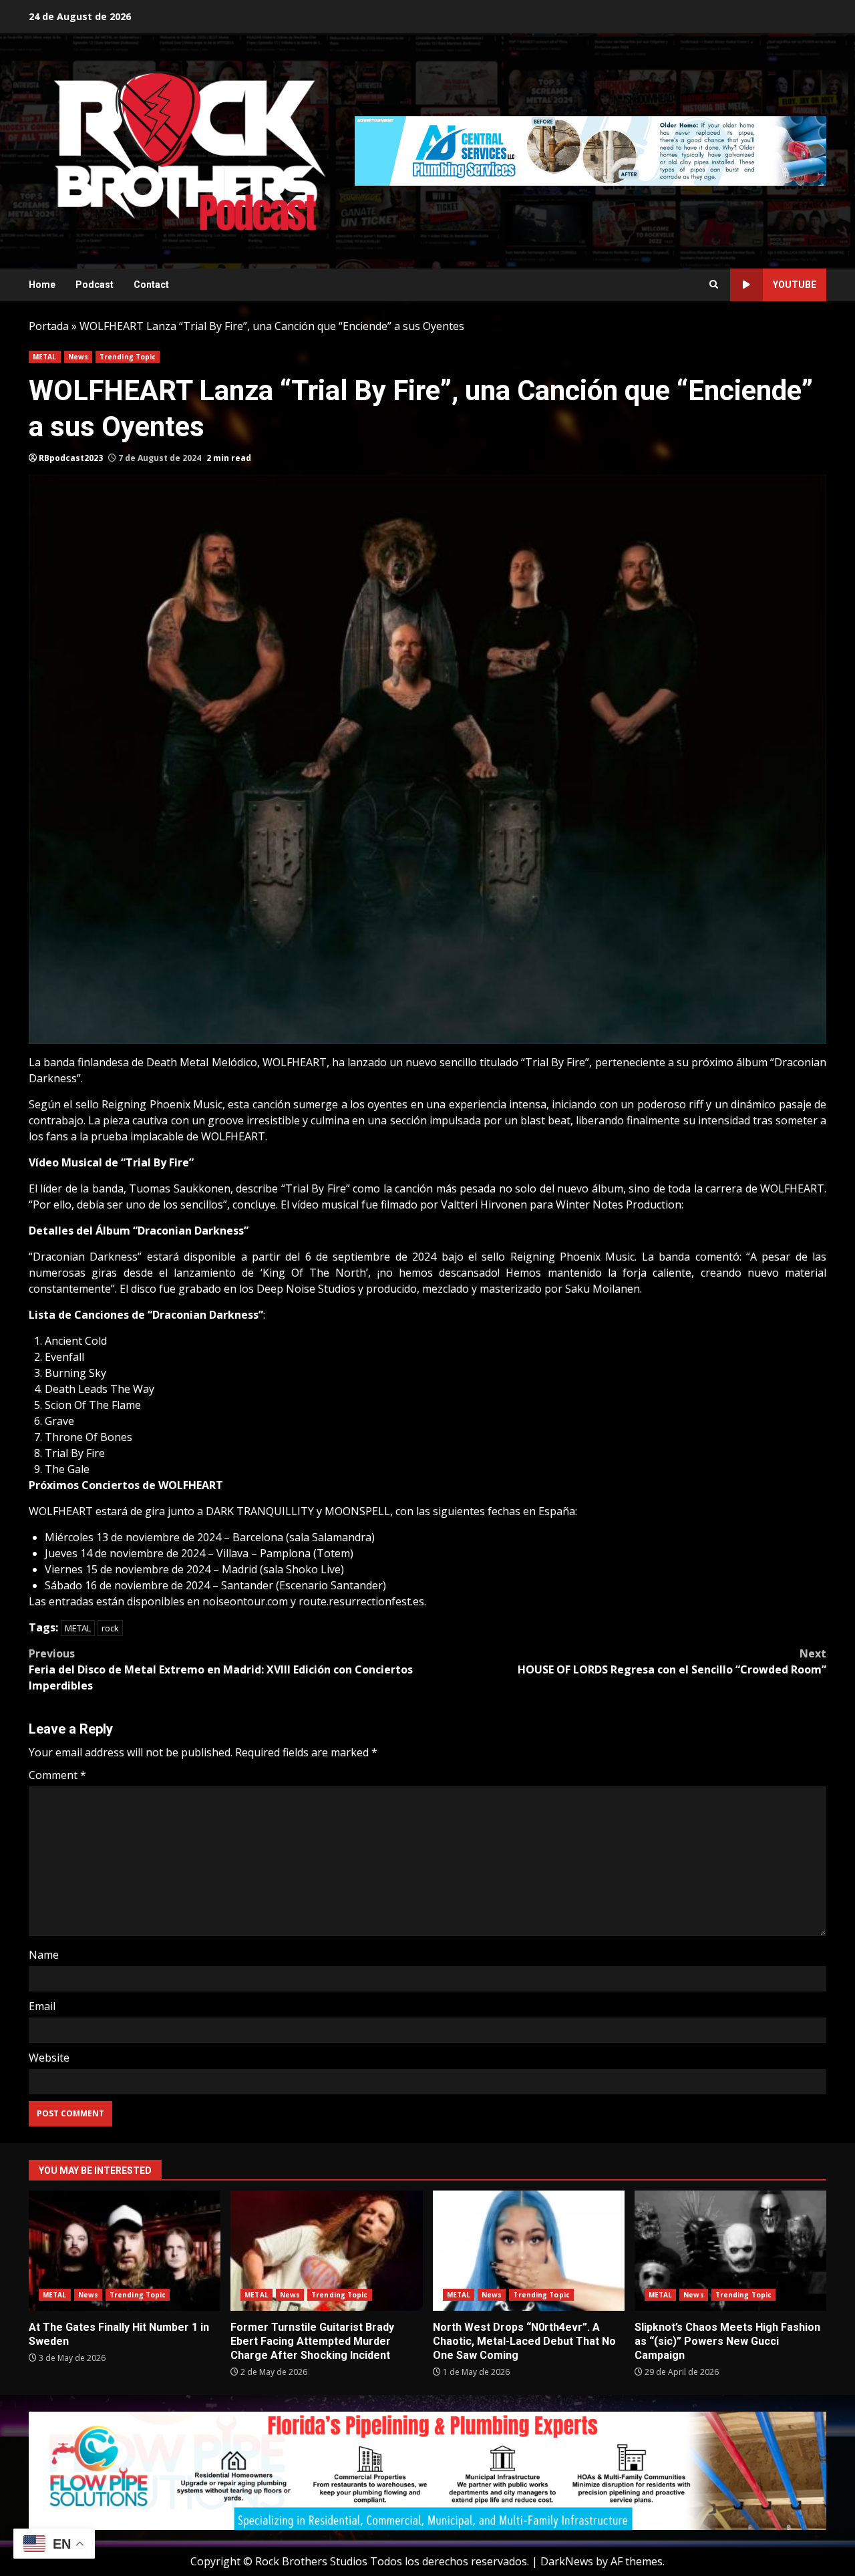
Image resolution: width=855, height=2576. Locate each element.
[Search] (714, 285)
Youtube (795, 285)
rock (110, 1628)
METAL (45, 357)
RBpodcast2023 (71, 458)
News (78, 357)
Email (42, 2006)
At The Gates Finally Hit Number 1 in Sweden (125, 2251)
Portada (49, 326)
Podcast (95, 285)
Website (49, 2058)
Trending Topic (128, 357)
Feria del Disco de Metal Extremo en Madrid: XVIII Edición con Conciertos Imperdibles (221, 1669)
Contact (151, 285)
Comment (57, 1775)
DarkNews (567, 2561)
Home (42, 285)
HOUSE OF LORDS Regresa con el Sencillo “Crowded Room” (672, 1661)
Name (44, 1955)
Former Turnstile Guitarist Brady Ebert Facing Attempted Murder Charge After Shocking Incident (326, 2251)
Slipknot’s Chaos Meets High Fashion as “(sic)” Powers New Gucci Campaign (730, 2251)
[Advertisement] (590, 150)
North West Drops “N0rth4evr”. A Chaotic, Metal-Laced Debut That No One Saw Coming (529, 2251)
